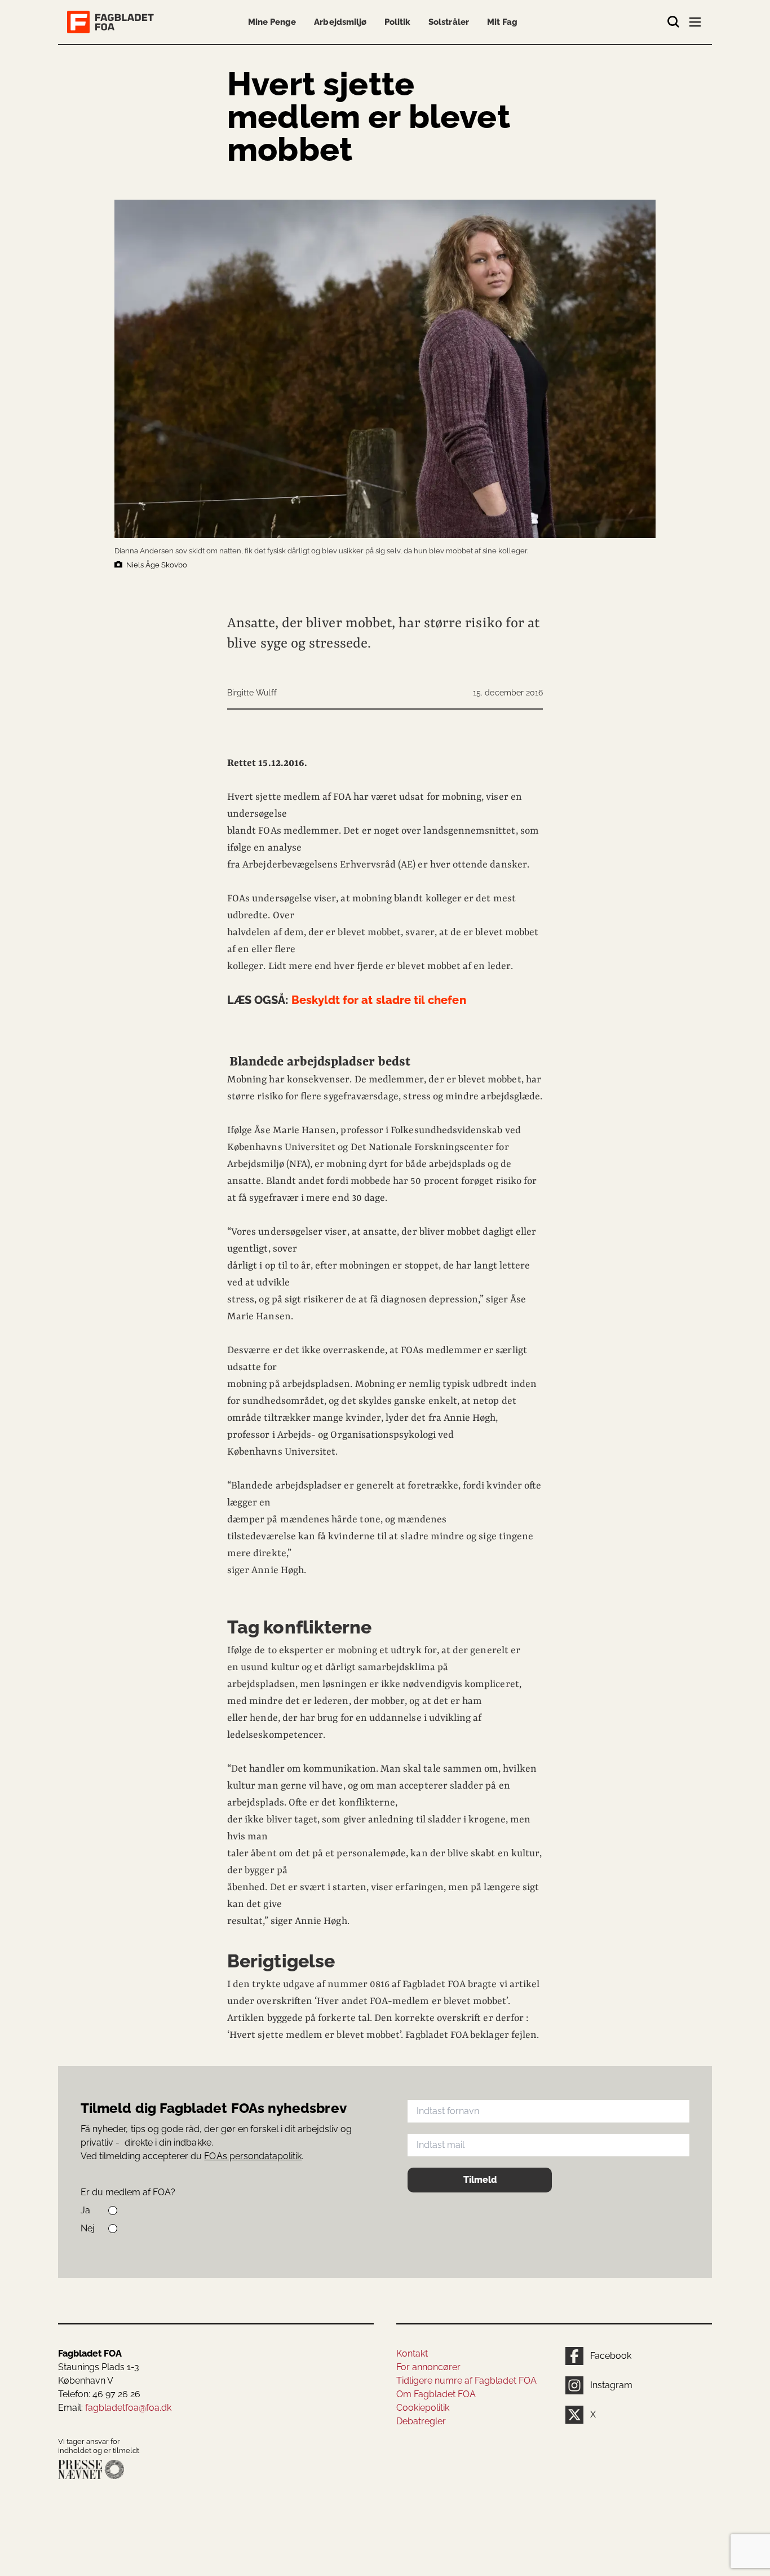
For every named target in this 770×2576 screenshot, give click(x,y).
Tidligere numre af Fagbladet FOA (466, 2381)
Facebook (611, 2356)
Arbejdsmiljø (340, 22)
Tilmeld (480, 2180)
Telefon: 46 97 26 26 (99, 2394)
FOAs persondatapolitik (253, 2156)
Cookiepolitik (423, 2408)
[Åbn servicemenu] (696, 24)
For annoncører (428, 2367)
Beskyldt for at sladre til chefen (347, 1000)
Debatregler (421, 2421)
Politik (397, 22)
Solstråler (448, 22)
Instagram (611, 2385)
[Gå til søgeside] (674, 22)
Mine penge (272, 22)
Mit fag (502, 22)
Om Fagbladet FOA (436, 2394)
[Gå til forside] (113, 22)
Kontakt (412, 2353)
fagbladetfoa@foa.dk (128, 2408)
